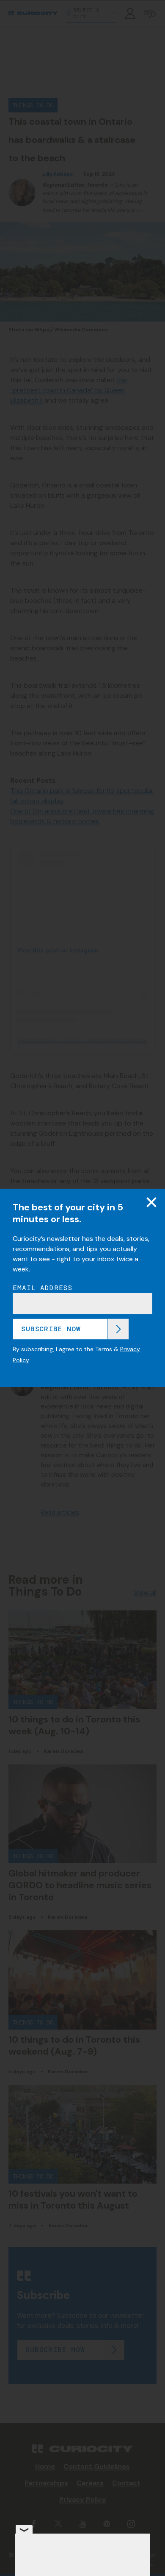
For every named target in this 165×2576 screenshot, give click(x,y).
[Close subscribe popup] (151, 1202)
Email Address (43, 1288)
